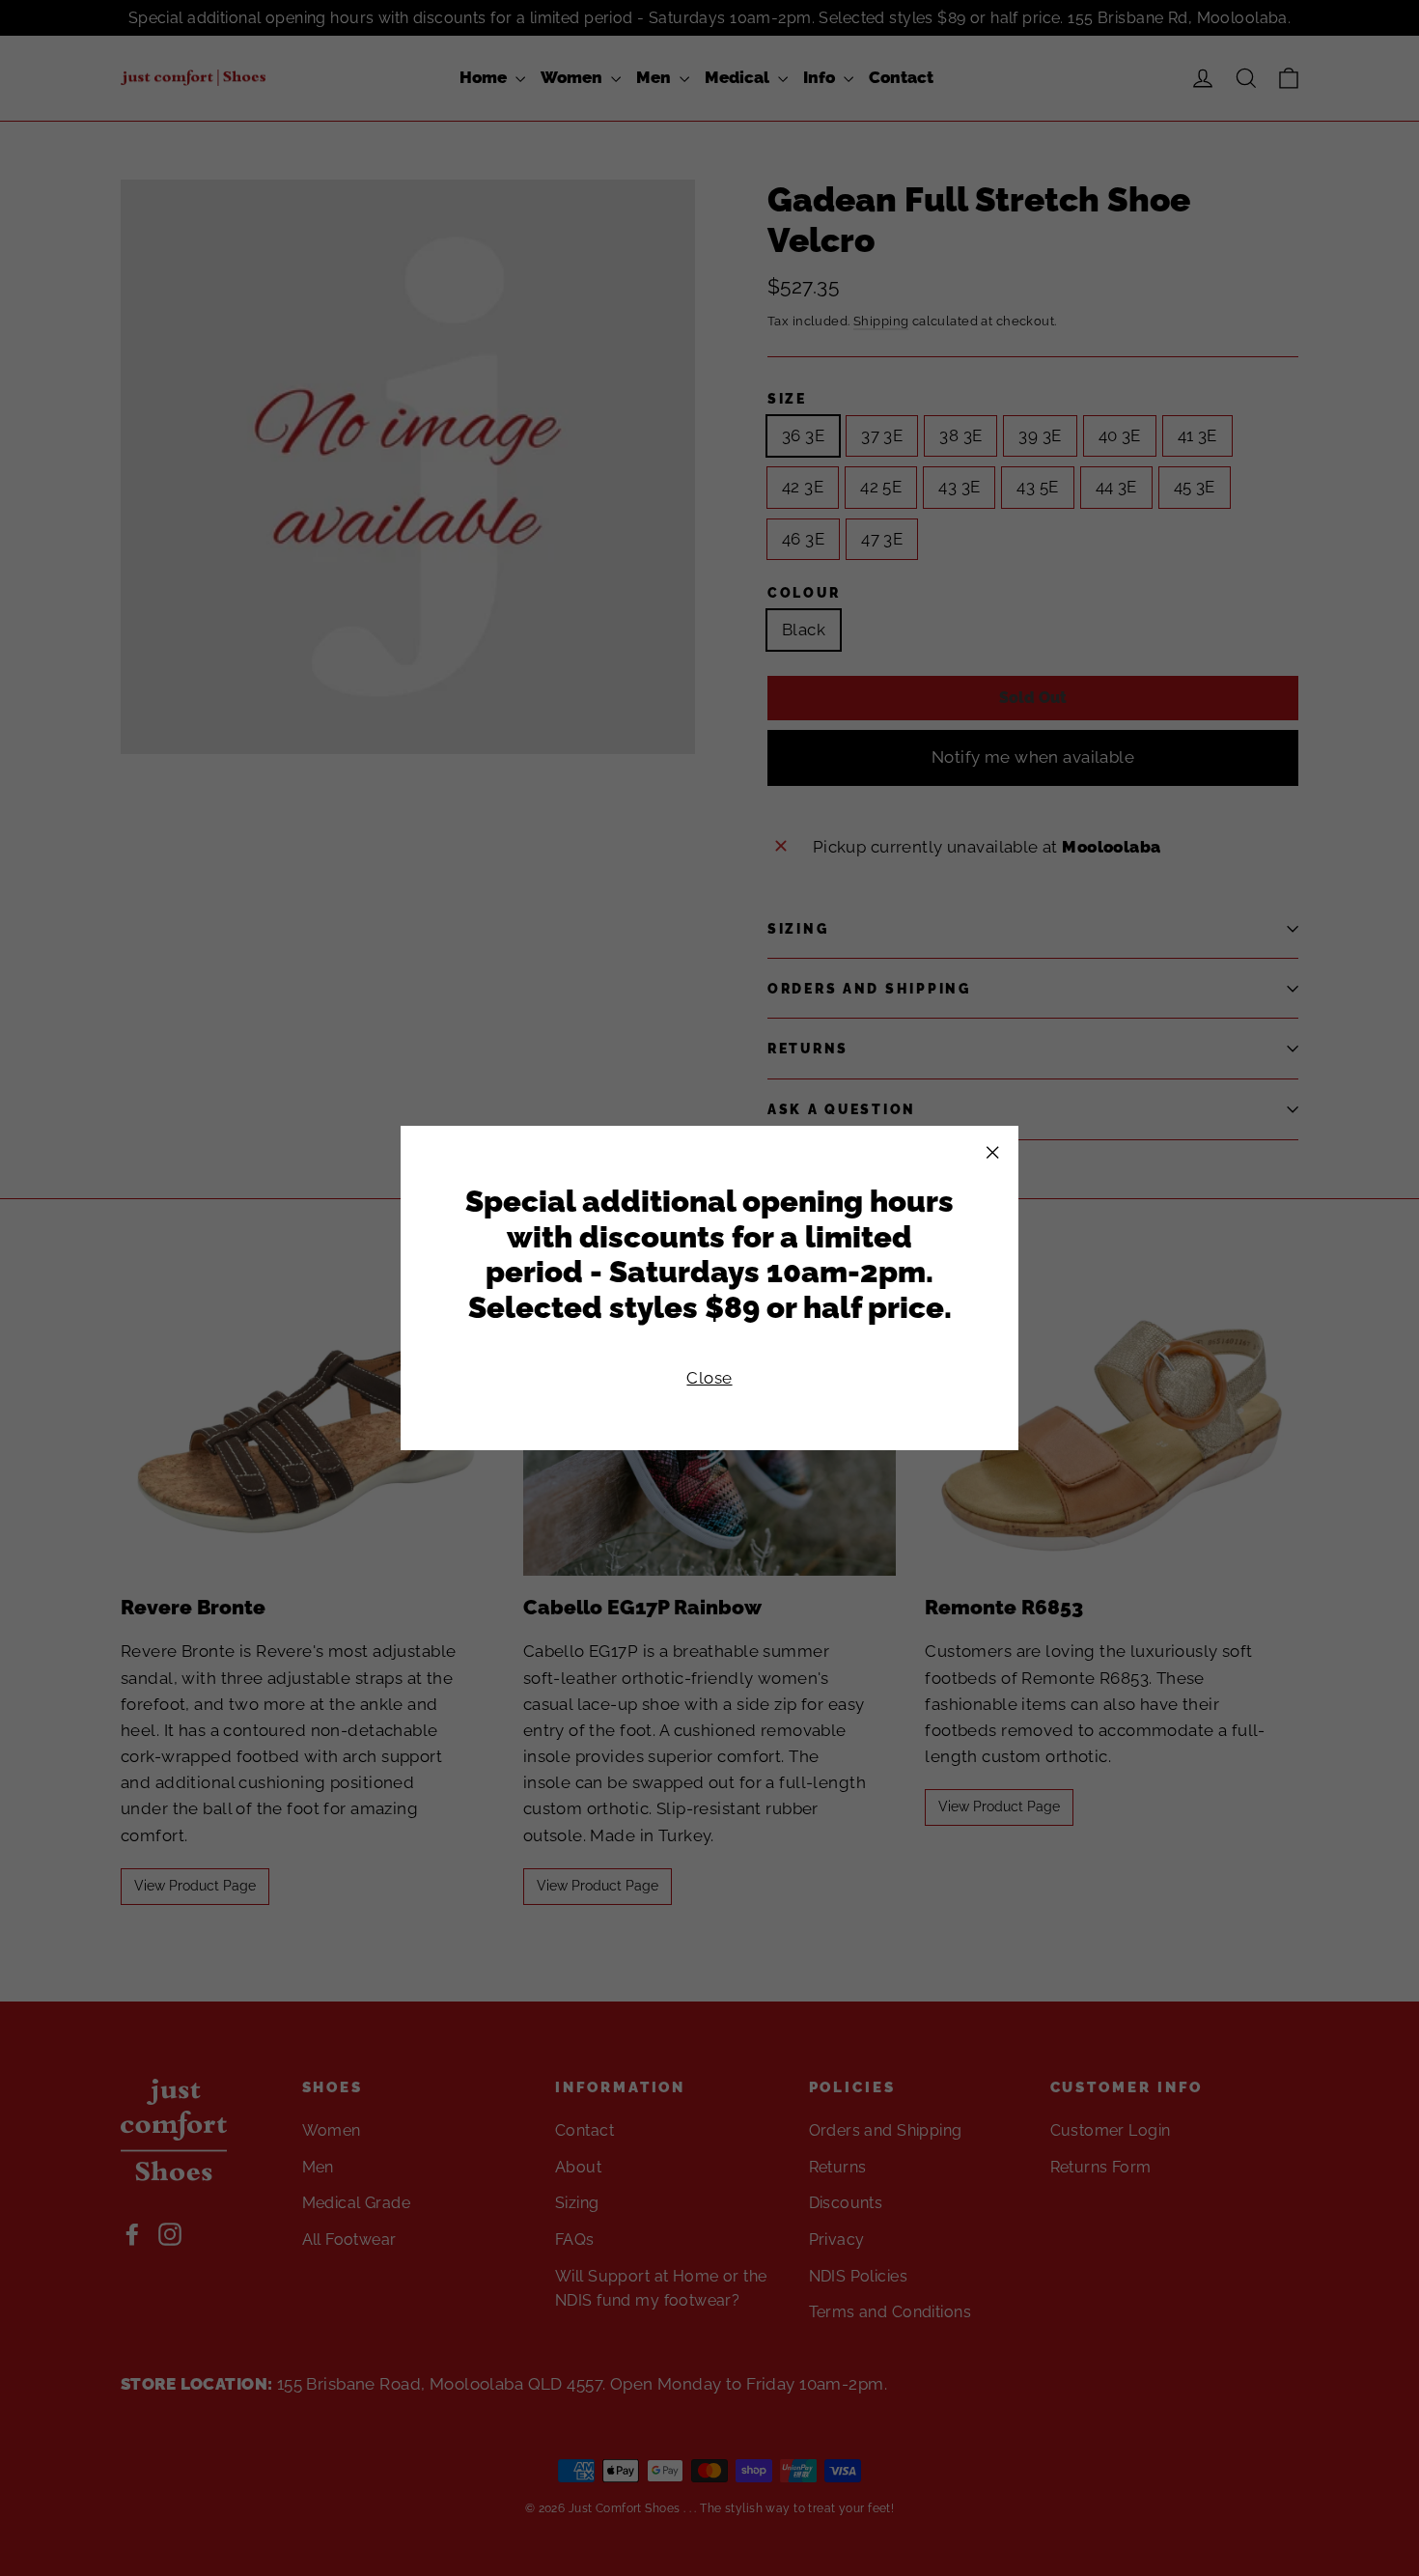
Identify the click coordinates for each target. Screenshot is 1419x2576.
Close (709, 1378)
